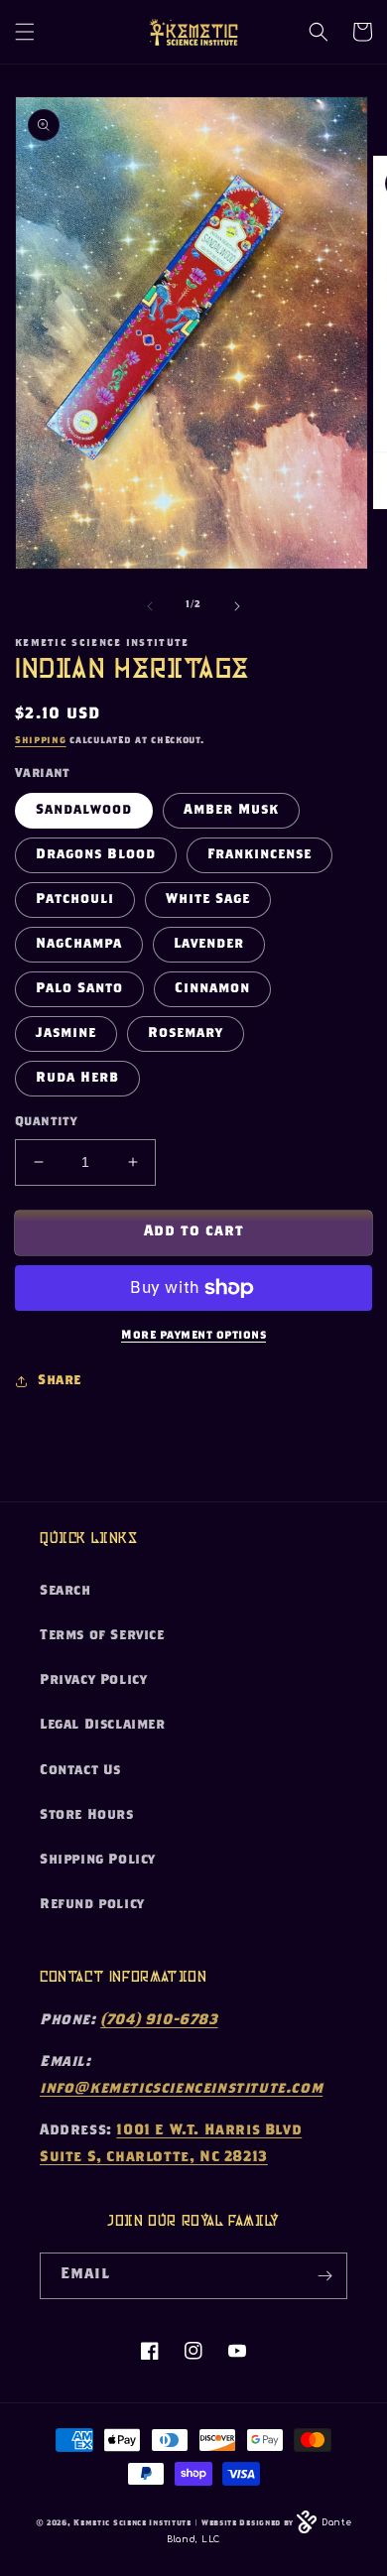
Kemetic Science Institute (132, 2524)
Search (65, 1592)
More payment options (193, 1336)
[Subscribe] (324, 2276)
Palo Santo (79, 989)
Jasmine (66, 1034)
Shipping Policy (98, 1861)
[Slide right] (237, 606)
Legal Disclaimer (103, 1726)
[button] (25, 32)
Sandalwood (84, 811)
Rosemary (186, 1034)
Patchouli (75, 900)
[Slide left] (150, 606)
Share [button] (60, 1381)
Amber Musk (231, 811)
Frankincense (259, 855)
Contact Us (80, 1771)
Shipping (41, 741)
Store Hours (87, 1816)
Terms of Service (102, 1636)
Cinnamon (212, 989)
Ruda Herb (77, 1079)
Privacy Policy (93, 1681)
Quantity (46, 1123)
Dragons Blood (96, 855)
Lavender (209, 945)
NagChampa (79, 945)
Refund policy (92, 1905)
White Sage (208, 900)
